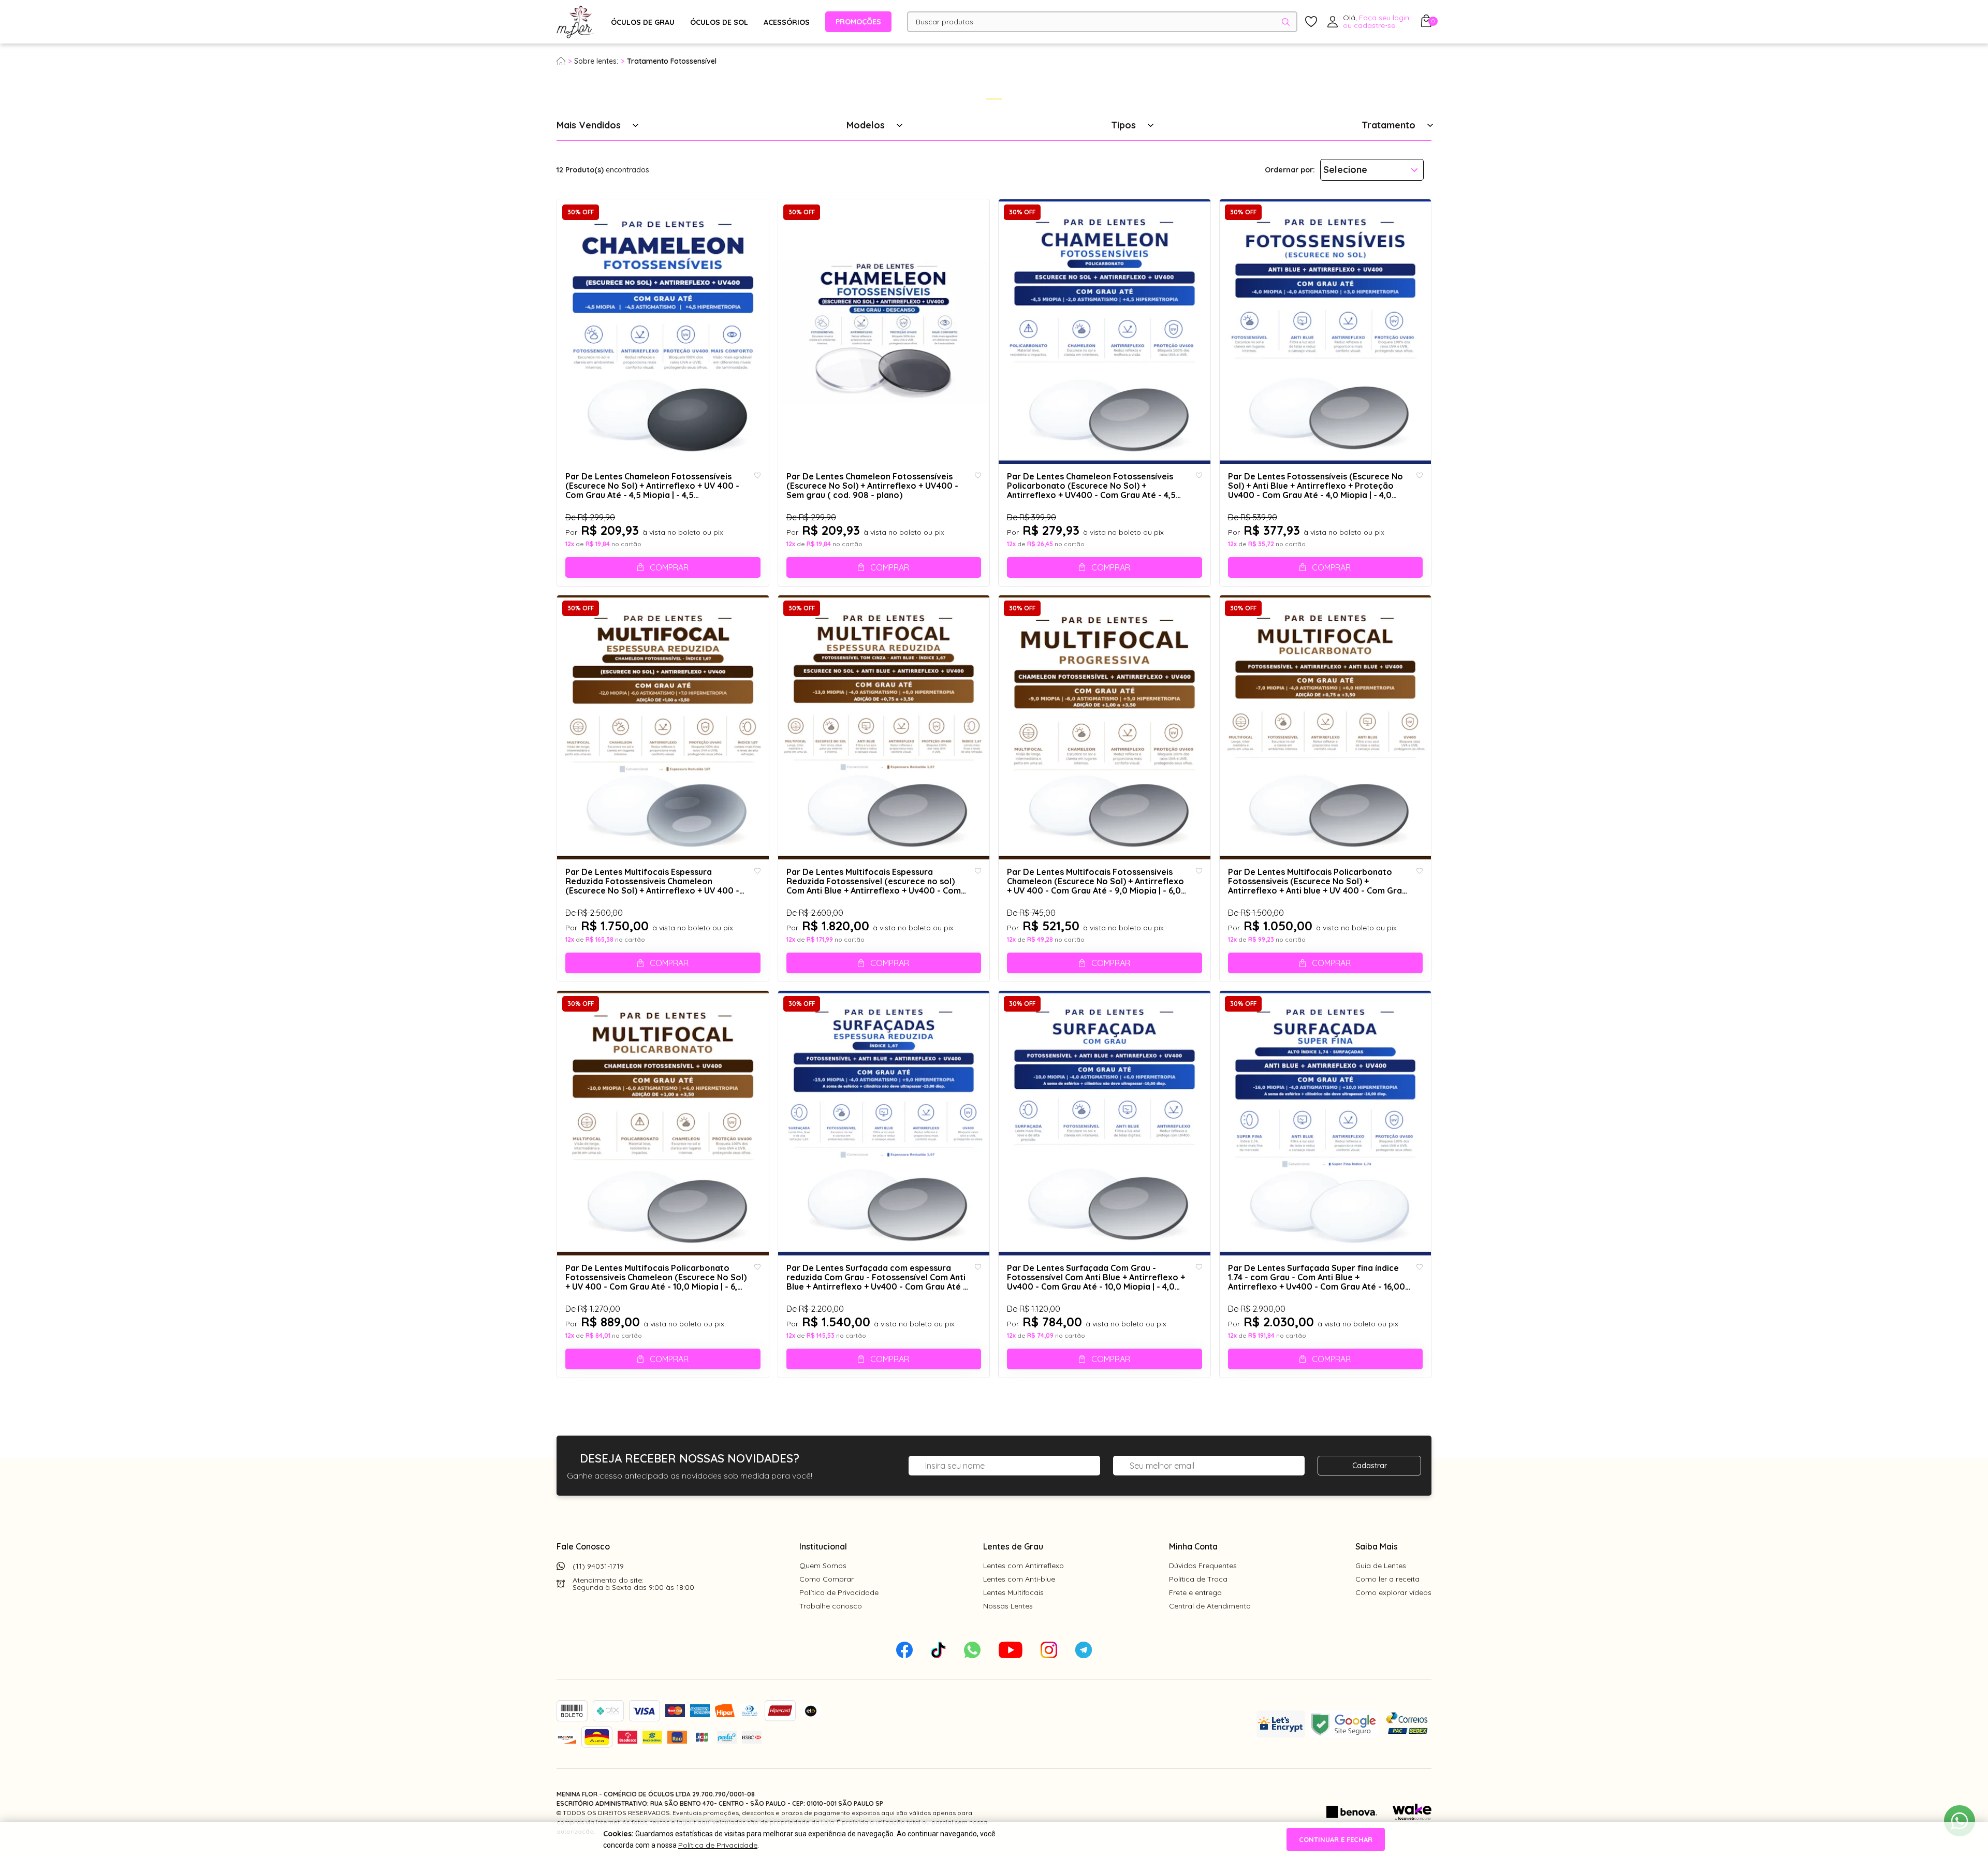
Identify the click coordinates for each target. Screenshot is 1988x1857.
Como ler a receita (1387, 1579)
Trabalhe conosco (831, 1606)
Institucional (823, 1546)
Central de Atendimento (1210, 1606)
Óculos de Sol (719, 22)
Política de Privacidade (839, 1592)
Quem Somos (823, 1566)
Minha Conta (1193, 1546)
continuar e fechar (1336, 1839)
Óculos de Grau (643, 22)
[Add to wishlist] (757, 476)
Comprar (669, 567)
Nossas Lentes (1008, 1606)
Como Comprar (827, 1579)
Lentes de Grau (1013, 1546)
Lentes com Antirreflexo (1024, 1566)
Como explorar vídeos (1393, 1592)
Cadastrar (1370, 1466)
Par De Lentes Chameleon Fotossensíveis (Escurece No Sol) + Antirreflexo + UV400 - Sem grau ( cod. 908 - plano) (872, 486)
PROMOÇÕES (858, 22)
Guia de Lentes (1381, 1566)
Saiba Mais (1377, 1546)
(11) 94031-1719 (598, 1566)
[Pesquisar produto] (1286, 22)
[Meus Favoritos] (1311, 22)
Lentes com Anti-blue (1019, 1579)
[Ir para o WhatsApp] (1960, 1821)
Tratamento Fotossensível (672, 61)
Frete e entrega (1195, 1592)
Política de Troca (1198, 1579)
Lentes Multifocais (1013, 1592)
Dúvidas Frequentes (1203, 1566)
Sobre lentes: (596, 61)
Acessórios (787, 22)
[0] (1426, 24)
